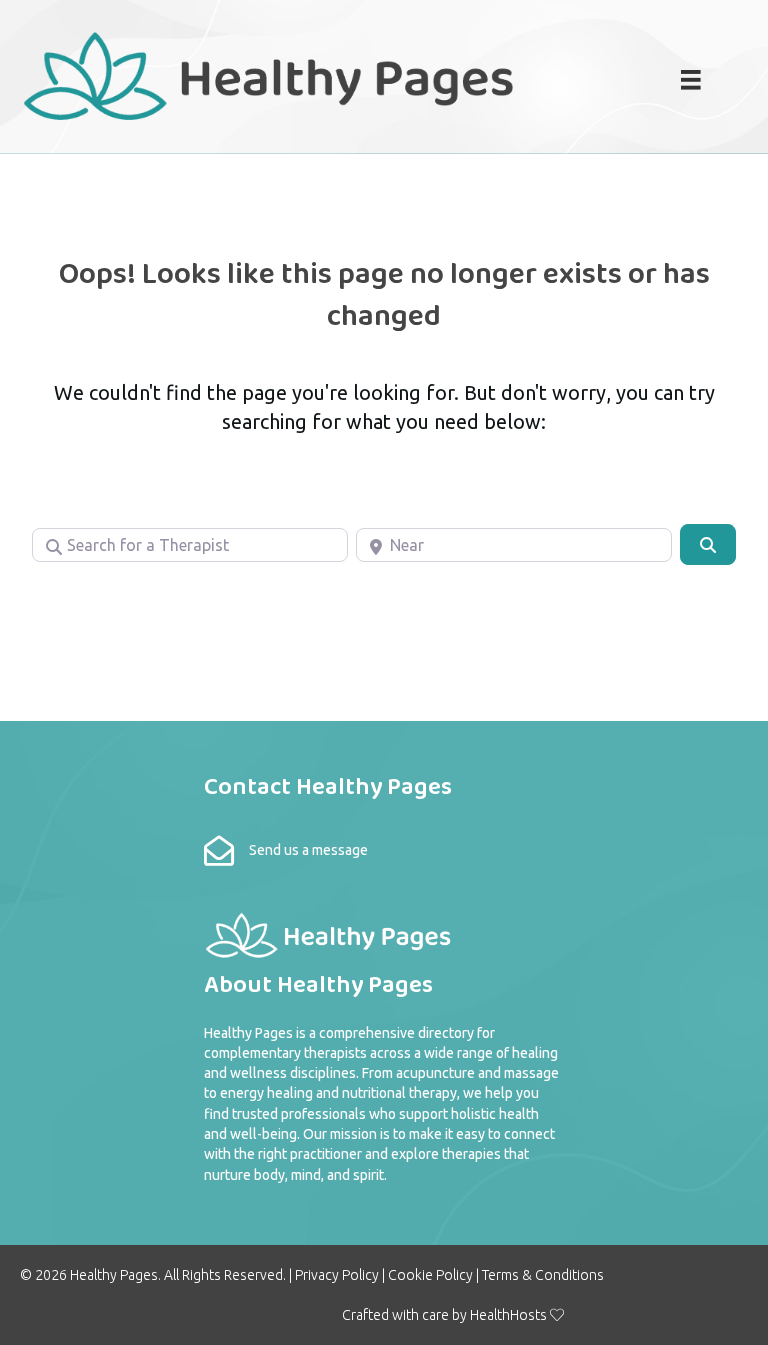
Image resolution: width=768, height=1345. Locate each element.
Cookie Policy (430, 1275)
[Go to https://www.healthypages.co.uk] (307, 74)
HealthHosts (508, 1315)
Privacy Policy (337, 1275)
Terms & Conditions (543, 1275)
